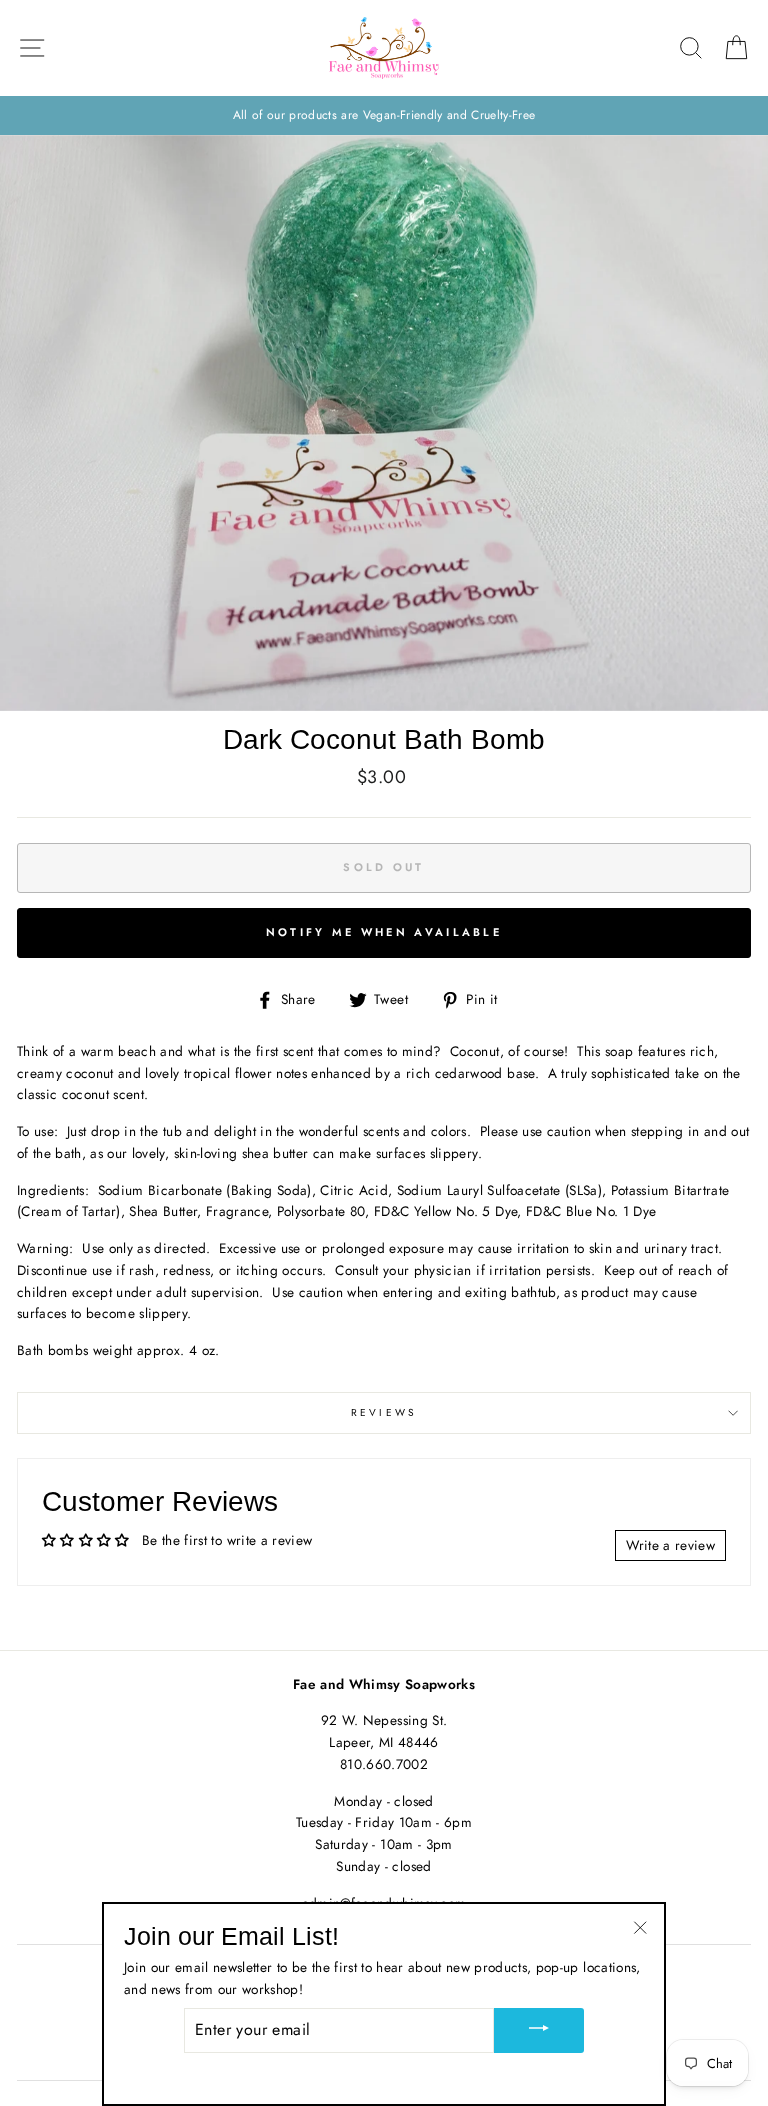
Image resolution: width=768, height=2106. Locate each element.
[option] (384, 115)
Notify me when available (384, 932)
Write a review (670, 1545)
